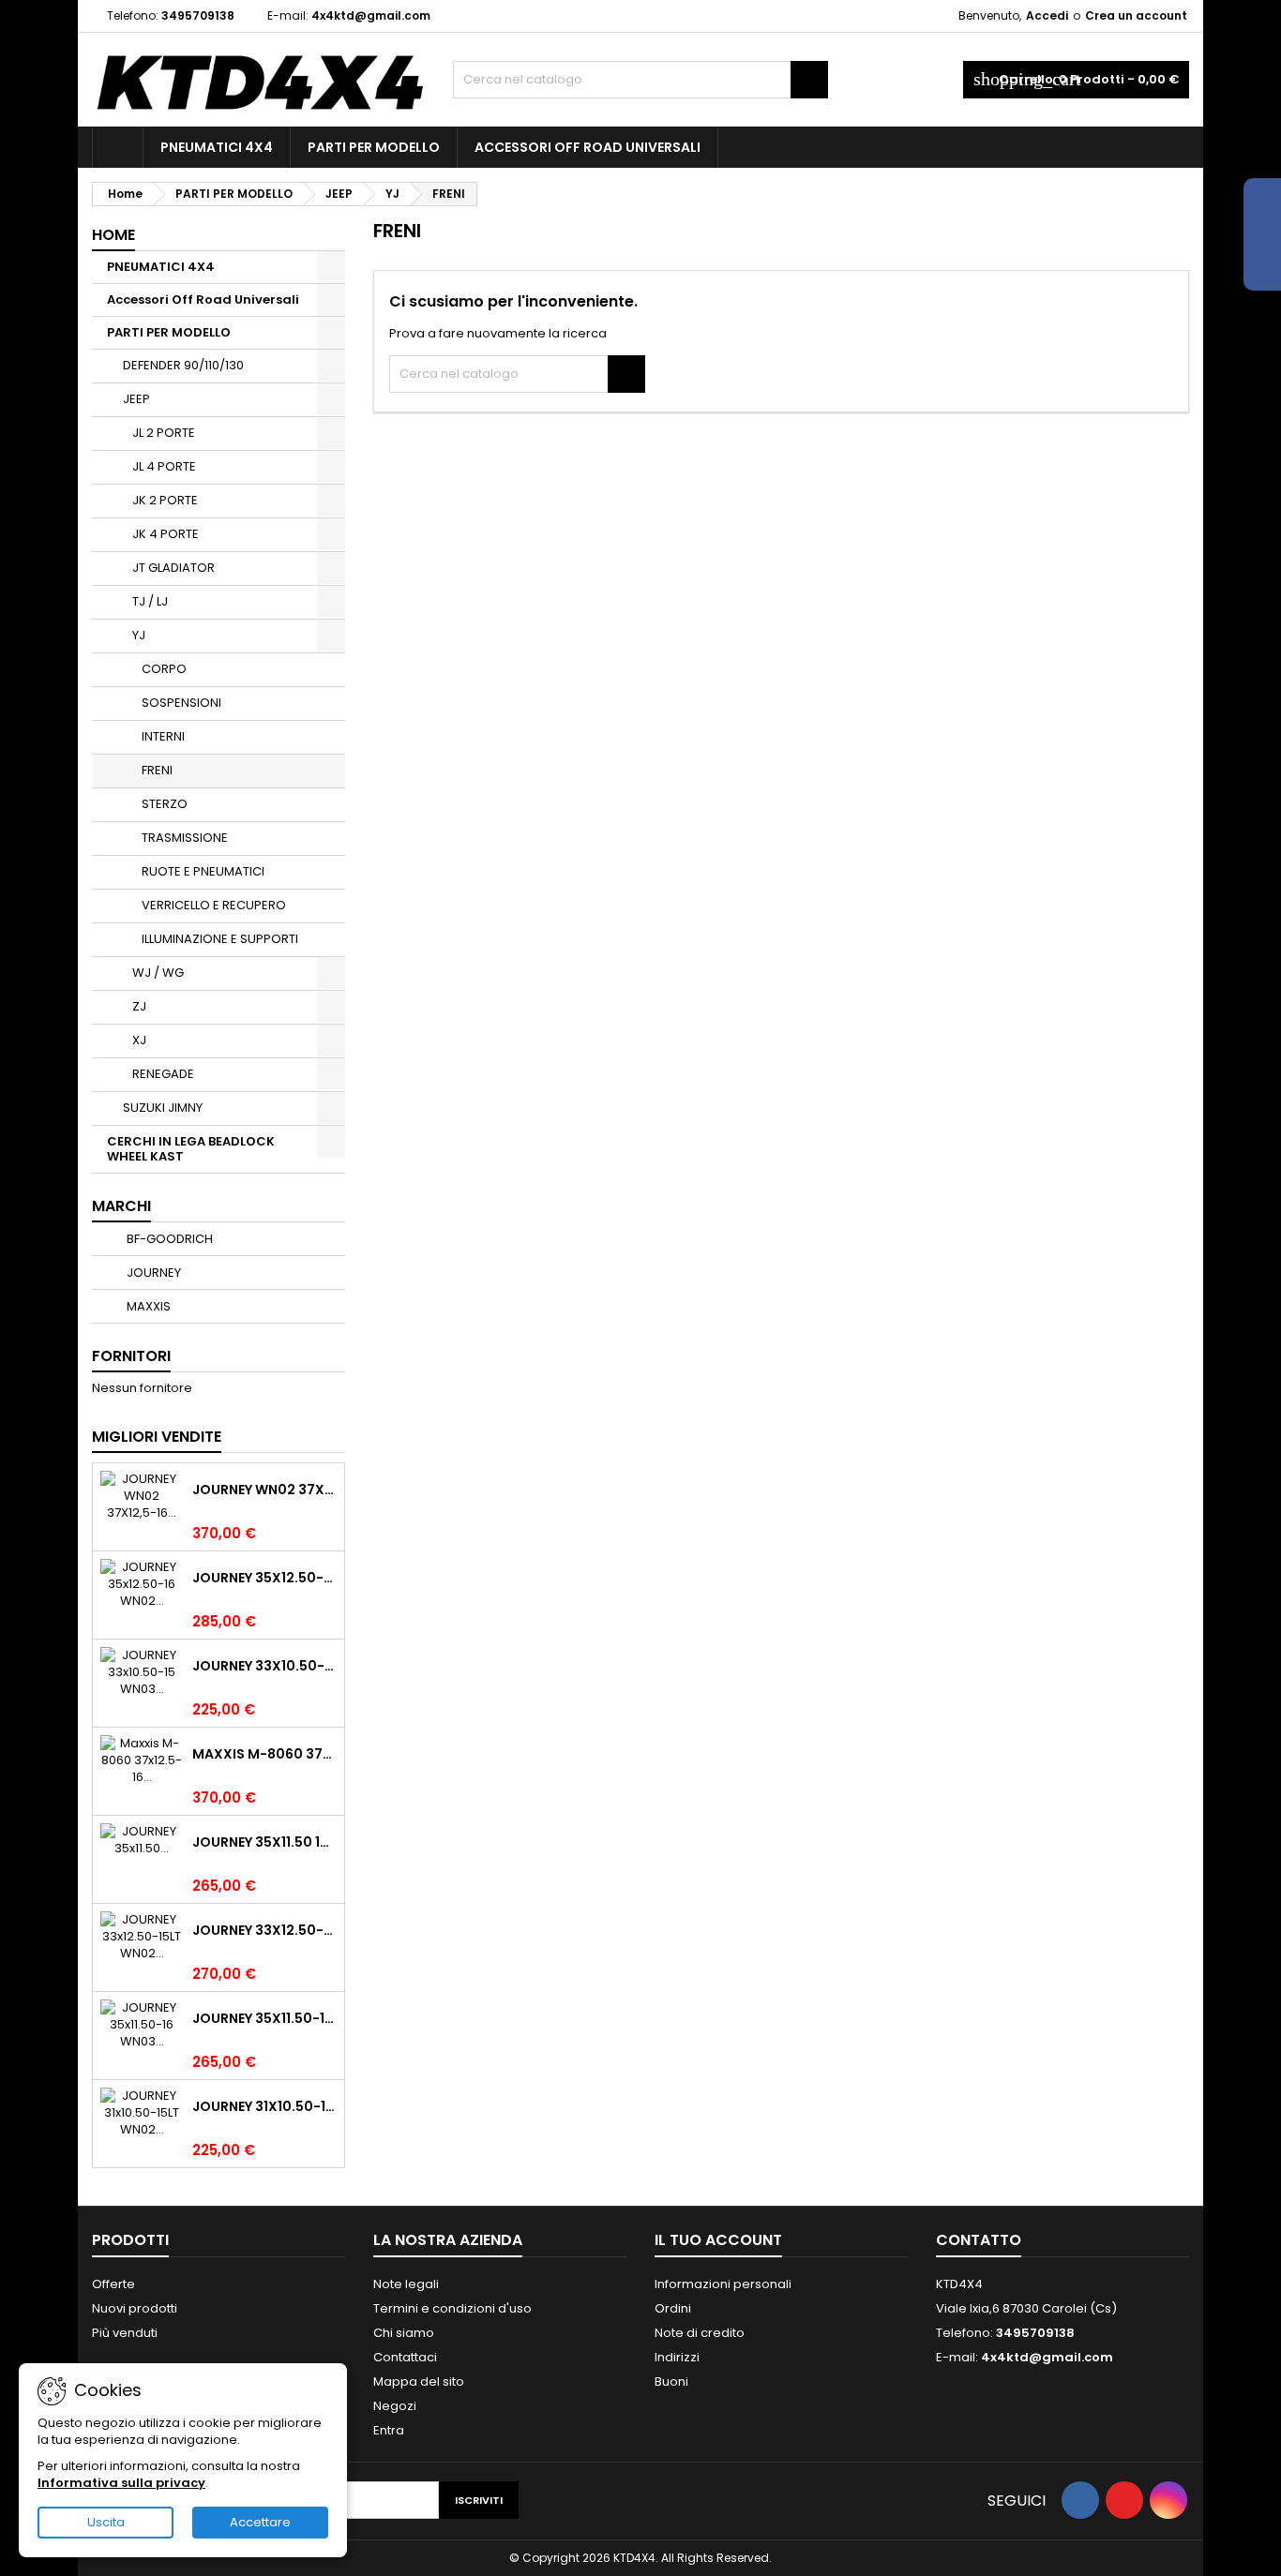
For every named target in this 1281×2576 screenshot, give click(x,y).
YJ (139, 635)
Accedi (1047, 15)
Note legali (406, 2284)
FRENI (157, 770)
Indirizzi (677, 2357)
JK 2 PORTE (165, 500)
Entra (389, 2430)
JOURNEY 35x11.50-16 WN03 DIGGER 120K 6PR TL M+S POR (264, 2018)
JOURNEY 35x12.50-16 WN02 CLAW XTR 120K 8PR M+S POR (264, 1578)
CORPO (164, 669)
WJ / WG (158, 973)
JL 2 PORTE (164, 433)
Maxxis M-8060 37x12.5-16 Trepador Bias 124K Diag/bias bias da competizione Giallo (264, 1754)
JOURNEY (152, 1273)
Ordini (673, 2308)
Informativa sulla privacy (121, 2483)
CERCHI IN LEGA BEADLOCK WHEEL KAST (191, 1149)
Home (113, 235)
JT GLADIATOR (173, 568)
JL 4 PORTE (164, 466)
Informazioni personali (723, 2284)
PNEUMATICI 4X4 (217, 147)
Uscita (106, 2522)
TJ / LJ (150, 601)
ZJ (139, 1006)
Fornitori (131, 1356)
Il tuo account (718, 2240)
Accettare (260, 2522)
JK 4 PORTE (166, 534)
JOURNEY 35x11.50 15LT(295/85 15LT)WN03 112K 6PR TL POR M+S (264, 1842)
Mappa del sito (419, 2381)
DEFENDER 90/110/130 (183, 365)
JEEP (136, 399)
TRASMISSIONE (185, 838)
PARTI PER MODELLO (374, 147)
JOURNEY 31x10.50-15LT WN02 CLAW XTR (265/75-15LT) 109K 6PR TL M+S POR (264, 2106)
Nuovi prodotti (135, 2308)
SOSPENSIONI (181, 703)
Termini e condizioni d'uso (452, 2308)
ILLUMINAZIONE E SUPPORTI (220, 939)
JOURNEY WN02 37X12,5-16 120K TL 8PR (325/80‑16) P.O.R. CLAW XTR (264, 1490)
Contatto (979, 2240)
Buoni (671, 2381)
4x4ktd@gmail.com (371, 15)
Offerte (113, 2284)
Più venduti (125, 2333)
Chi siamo (404, 2333)
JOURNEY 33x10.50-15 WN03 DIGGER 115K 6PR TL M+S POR (264, 1666)
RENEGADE (163, 1074)
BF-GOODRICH (168, 1239)
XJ (139, 1040)
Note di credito (700, 2333)
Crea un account (1136, 15)
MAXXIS (147, 1306)
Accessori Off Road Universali (588, 147)
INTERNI (163, 736)
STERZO (165, 804)
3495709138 (198, 15)
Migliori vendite (157, 1437)
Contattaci (405, 2357)
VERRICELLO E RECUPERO (214, 905)
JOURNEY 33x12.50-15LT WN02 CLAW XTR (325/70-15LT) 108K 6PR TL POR (264, 1930)
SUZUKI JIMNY (163, 1108)
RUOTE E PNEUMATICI (203, 871)
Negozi (395, 2406)
